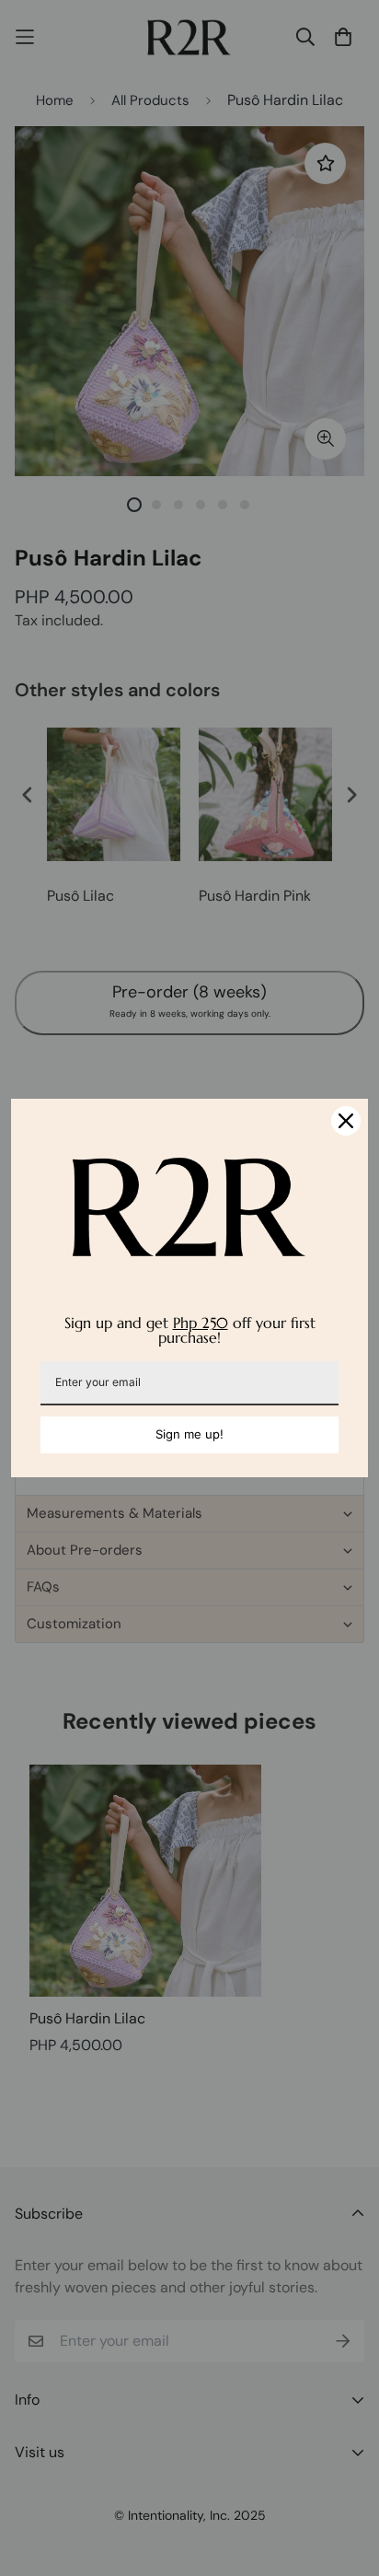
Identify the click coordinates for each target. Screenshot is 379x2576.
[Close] (346, 1121)
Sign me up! (189, 1434)
